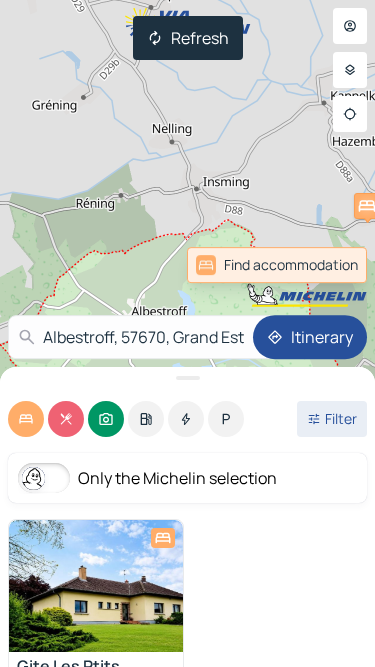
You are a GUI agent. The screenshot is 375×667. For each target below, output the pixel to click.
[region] (96, 586)
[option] (26, 419)
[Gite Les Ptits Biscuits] (96, 586)
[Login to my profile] (350, 26)
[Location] (350, 114)
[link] (277, 265)
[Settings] (350, 70)
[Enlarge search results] (187, 378)
